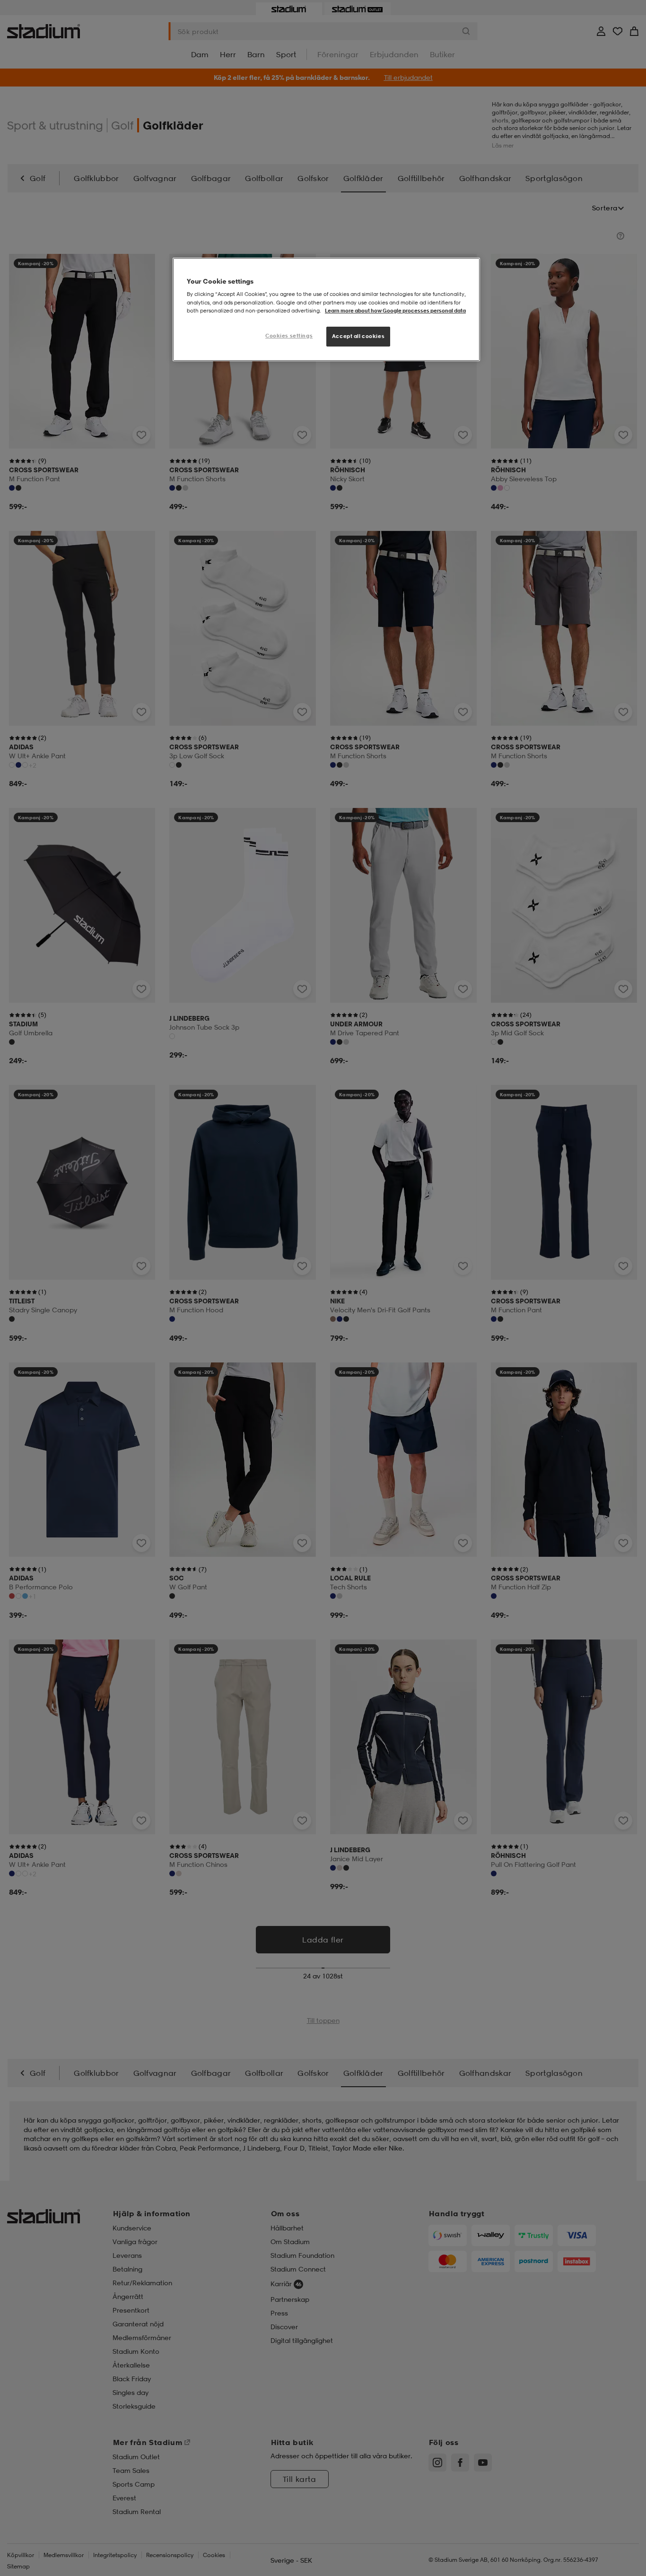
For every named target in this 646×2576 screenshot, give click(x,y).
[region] (326, 309)
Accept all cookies (358, 336)
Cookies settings (289, 336)
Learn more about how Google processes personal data (395, 311)
